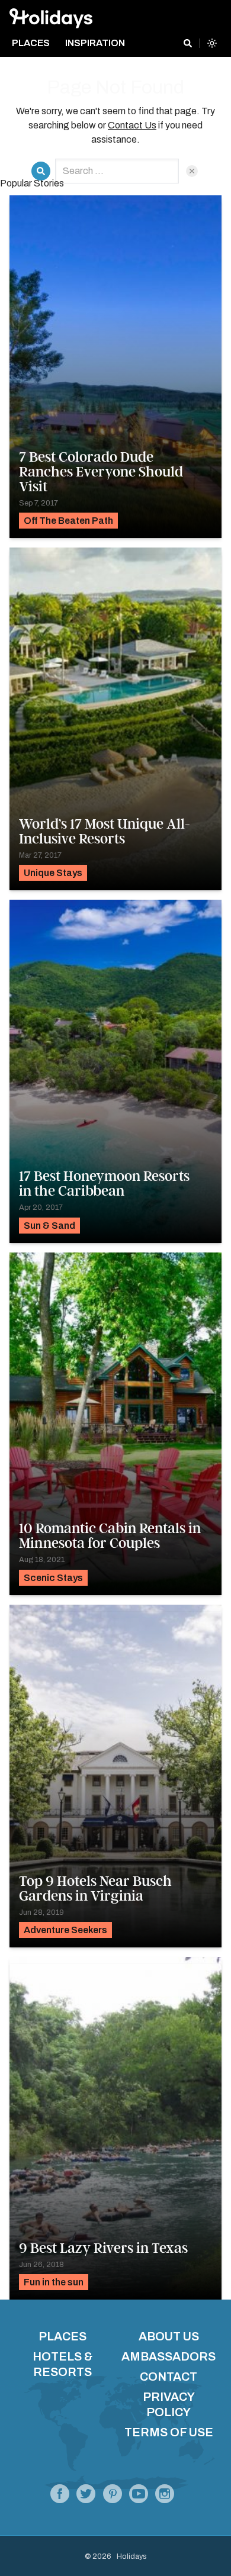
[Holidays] (139, 2497)
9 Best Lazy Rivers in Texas (103, 2248)
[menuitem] (35, 43)
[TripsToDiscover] (60, 2497)
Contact (169, 2377)
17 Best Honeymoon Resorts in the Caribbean (104, 1184)
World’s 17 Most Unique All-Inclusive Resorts (105, 831)
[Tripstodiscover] (112, 2497)
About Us (169, 2336)
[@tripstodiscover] (86, 2497)
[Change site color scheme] (212, 43)
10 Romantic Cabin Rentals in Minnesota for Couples (110, 1536)
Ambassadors (169, 2356)
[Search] (188, 43)
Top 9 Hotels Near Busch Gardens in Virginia (95, 1888)
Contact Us (132, 125)
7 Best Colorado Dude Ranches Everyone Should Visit (101, 472)
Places (62, 2336)
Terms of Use (169, 2432)
